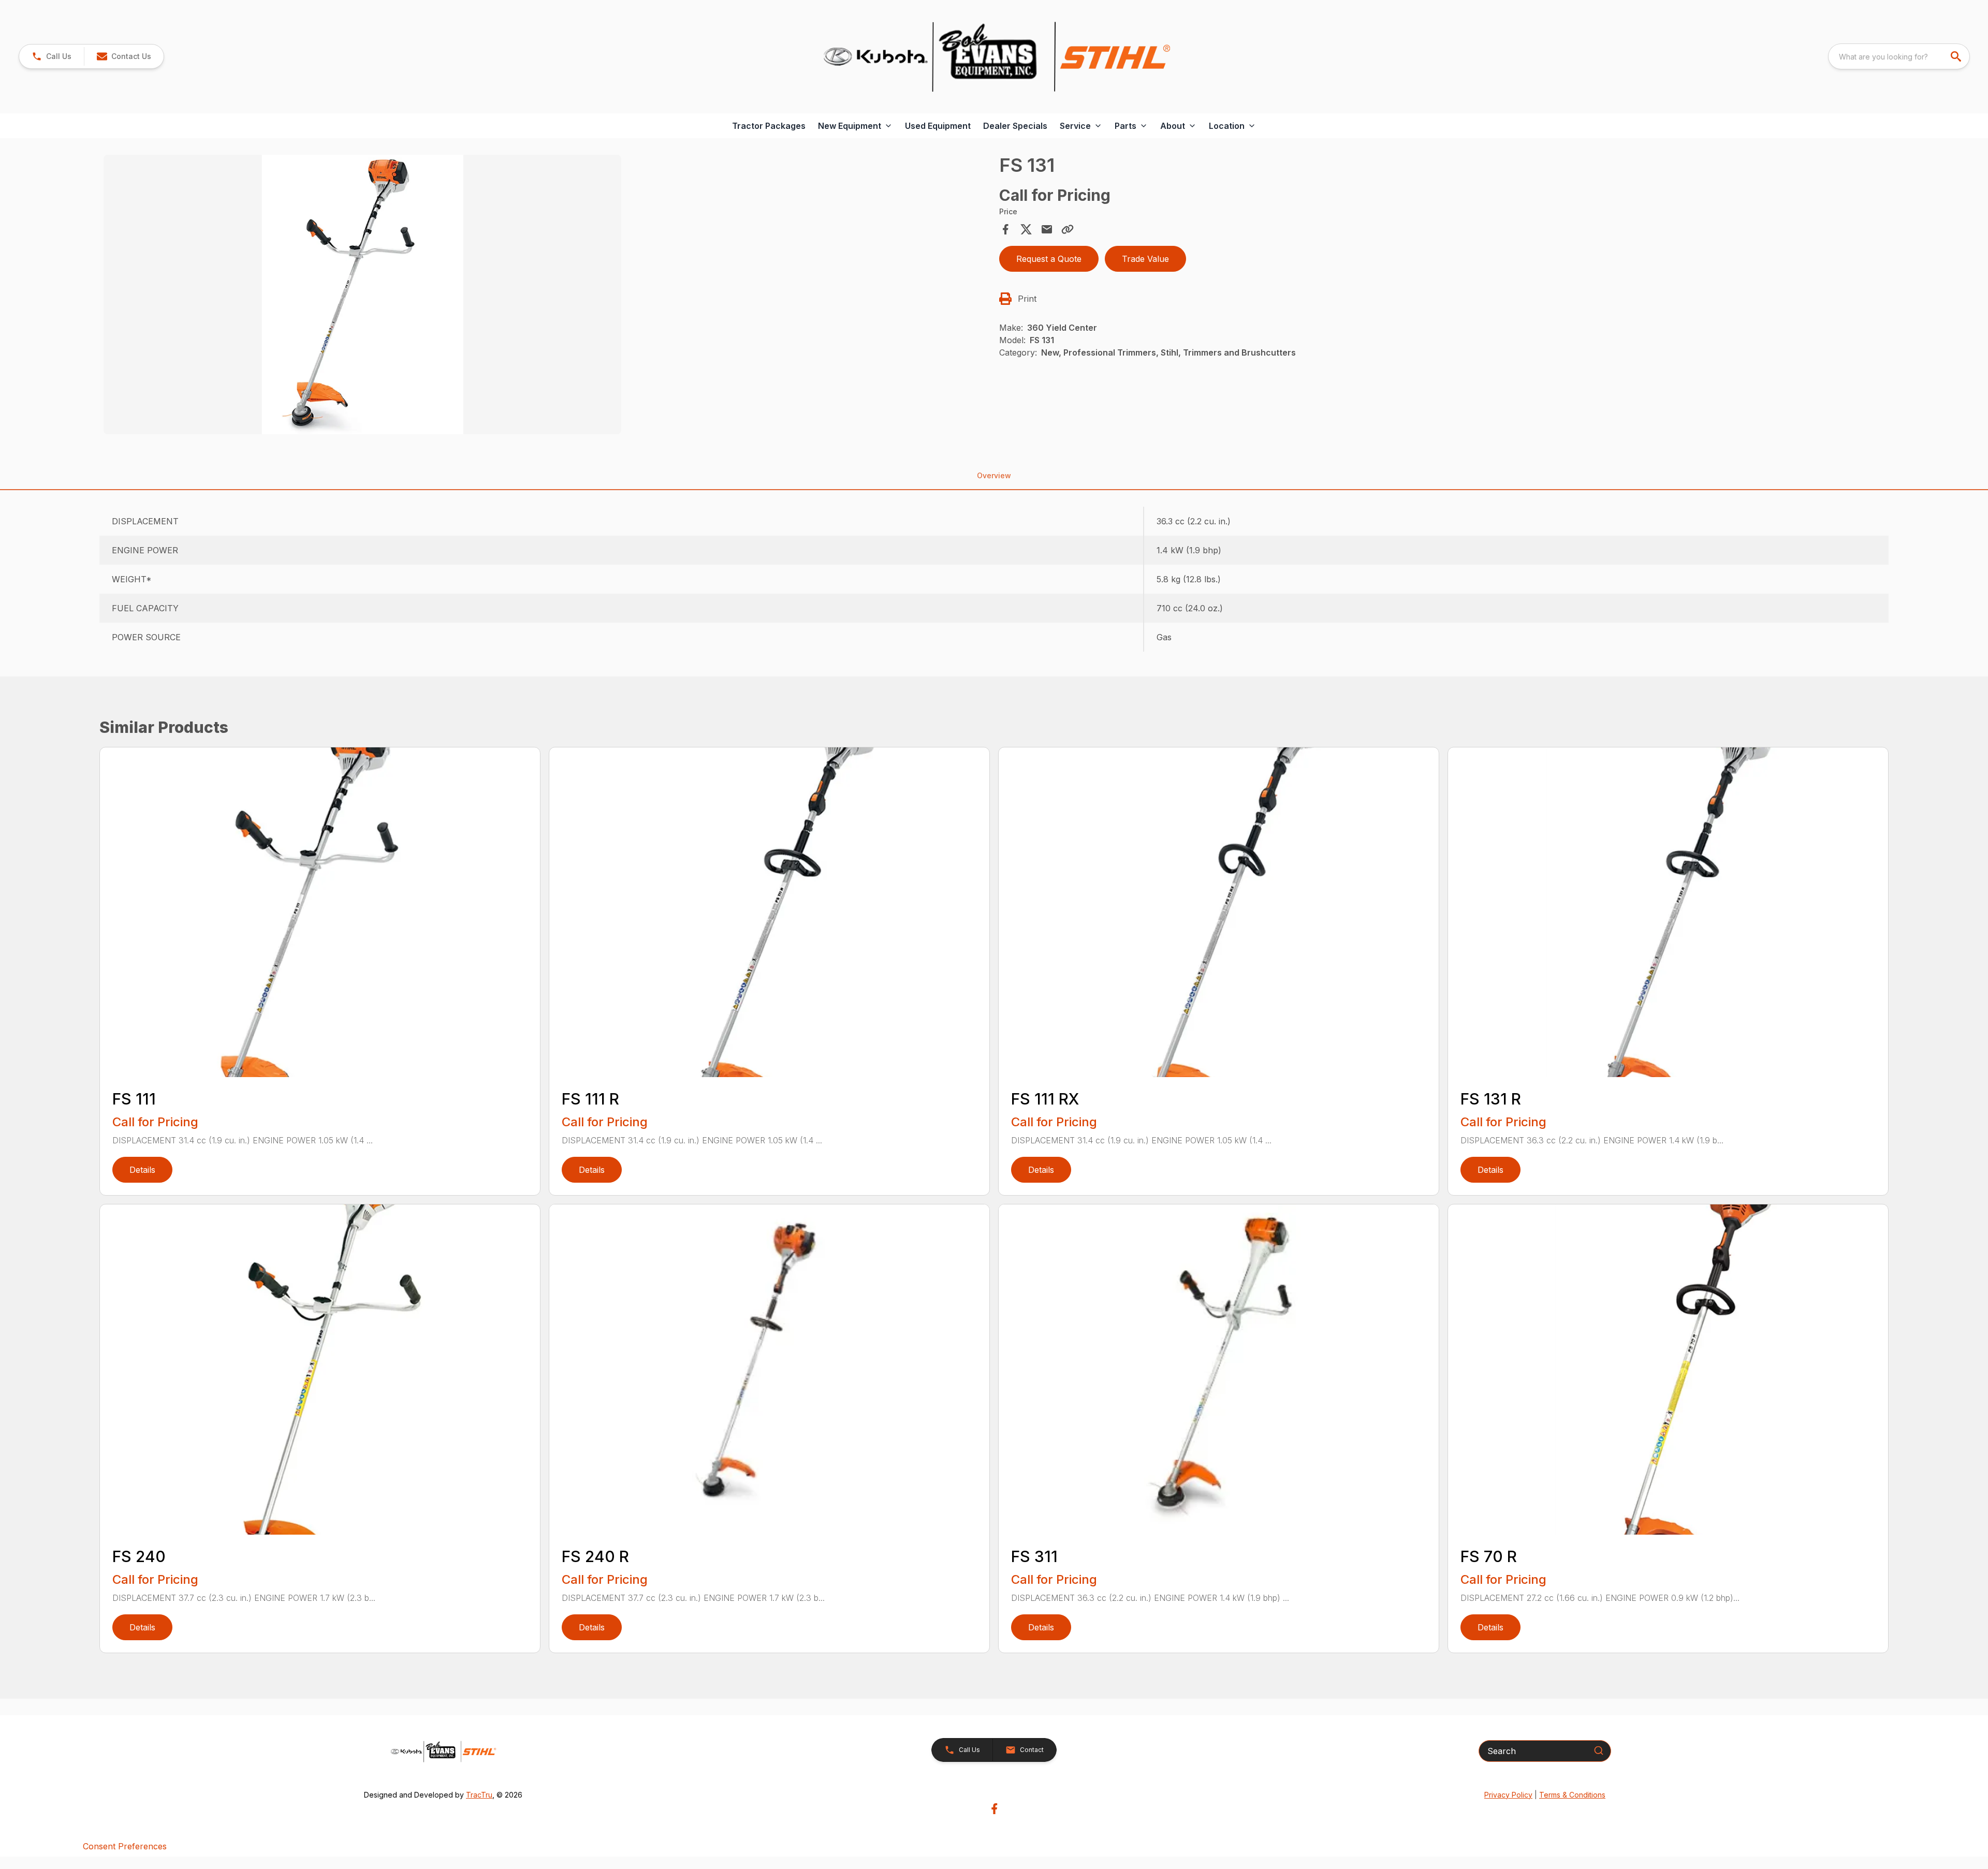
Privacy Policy (1508, 1795)
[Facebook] (994, 1809)
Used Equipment (938, 126)
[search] (1957, 56)
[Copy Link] (1068, 229)
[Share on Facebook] (1005, 229)
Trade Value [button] (1145, 259)
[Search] (1599, 1750)
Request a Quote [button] (1049, 259)
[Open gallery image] (362, 295)
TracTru (479, 1795)
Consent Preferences (125, 1846)
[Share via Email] (1047, 229)
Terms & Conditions (1572, 1795)
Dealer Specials (1015, 126)
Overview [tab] (994, 475)
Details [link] (142, 1170)
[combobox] (1899, 56)
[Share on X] (1026, 229)
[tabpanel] (546, 296)
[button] (52, 56)
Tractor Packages (769, 126)
